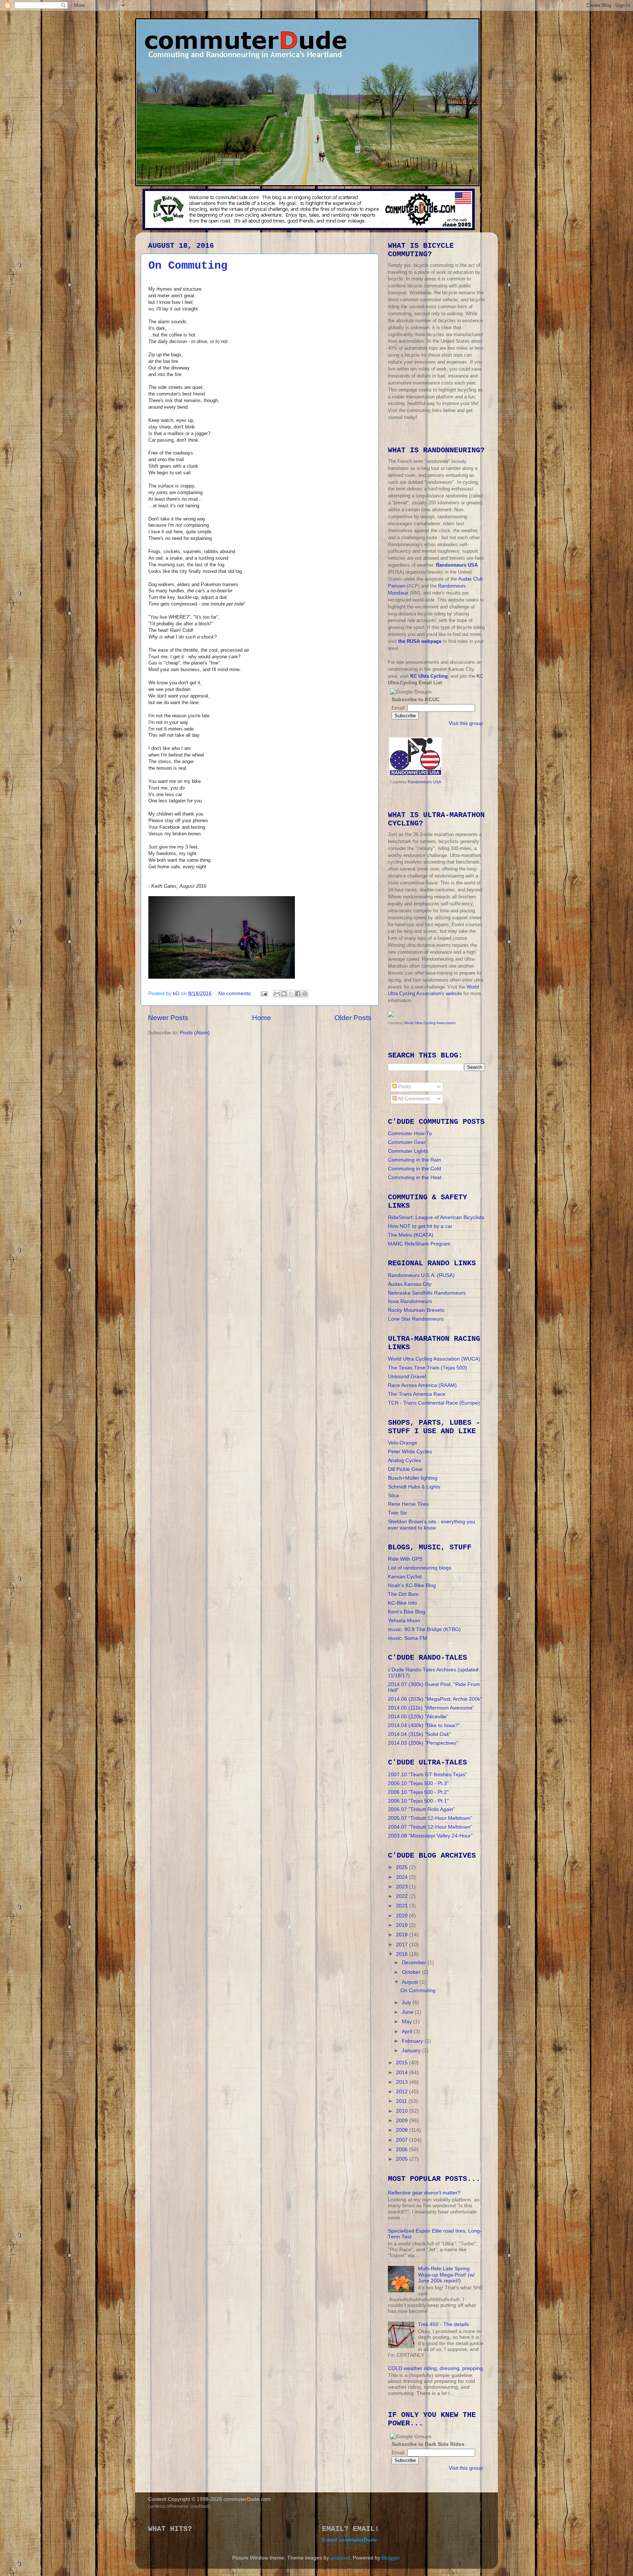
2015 (403, 2063)
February (413, 2041)
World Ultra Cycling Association (430, 1023)
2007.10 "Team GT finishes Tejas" (427, 1775)
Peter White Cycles (410, 1452)
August (411, 1982)
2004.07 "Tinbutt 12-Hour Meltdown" (430, 1827)
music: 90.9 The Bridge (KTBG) (424, 1629)
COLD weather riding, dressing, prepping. (436, 2368)
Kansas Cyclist (405, 1577)
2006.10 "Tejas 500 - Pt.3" (418, 1783)
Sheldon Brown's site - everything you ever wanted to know (432, 1525)
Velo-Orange (403, 1443)
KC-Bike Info (402, 1603)
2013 (403, 2082)
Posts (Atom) (195, 1033)
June (408, 2012)
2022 (403, 1896)
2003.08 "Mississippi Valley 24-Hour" (430, 1836)
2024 (403, 1877)
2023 (403, 1887)
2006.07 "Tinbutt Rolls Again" (421, 1809)
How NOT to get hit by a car (420, 1226)
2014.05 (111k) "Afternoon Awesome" (431, 1708)
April (408, 2032)
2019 (403, 1925)
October (412, 1972)
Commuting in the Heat (415, 1177)
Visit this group (466, 723)
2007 (403, 2140)
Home (262, 1018)
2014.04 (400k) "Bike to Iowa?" (424, 1725)
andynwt (340, 2558)
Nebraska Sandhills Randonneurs (427, 1293)
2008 (403, 2130)
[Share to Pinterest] (305, 994)
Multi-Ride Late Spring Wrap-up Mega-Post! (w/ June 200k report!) (446, 2275)
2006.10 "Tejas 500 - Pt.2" (418, 1792)
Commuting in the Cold (414, 1169)
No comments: (236, 993)
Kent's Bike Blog (407, 1612)
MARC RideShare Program (419, 1244)
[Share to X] (291, 994)
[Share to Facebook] (298, 994)
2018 (403, 1935)
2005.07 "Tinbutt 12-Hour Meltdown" (430, 1818)
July (407, 2003)
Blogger (390, 2558)
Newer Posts (168, 1018)
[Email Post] (264, 993)
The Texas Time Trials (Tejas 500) (427, 1368)
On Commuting (188, 266)
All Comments (413, 1099)
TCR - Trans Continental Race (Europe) (434, 1403)
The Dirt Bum (403, 1594)
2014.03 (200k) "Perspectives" (423, 1743)
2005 (403, 2159)
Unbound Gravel (407, 1377)
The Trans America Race (417, 1394)
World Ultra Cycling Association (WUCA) (434, 1359)
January (412, 2051)
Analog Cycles (404, 1460)
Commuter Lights (408, 1151)
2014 (403, 2073)
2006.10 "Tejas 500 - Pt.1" (418, 1801)
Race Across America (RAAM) (422, 1385)
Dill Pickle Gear (406, 1469)
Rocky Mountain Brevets (416, 1310)
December (415, 1963)
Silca (393, 1496)
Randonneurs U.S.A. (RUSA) (421, 1275)
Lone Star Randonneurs (416, 1319)
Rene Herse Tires (408, 1504)
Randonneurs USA (424, 782)
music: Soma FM (408, 1638)
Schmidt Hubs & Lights (414, 1487)
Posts (404, 1087)
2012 (403, 2092)
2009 (403, 2121)
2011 (402, 2101)
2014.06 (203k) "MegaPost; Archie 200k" (435, 1699)
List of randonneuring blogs (420, 1568)
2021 (403, 1906)
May (408, 2022)
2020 (403, 1916)
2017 (403, 1945)
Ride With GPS (405, 1559)
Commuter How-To (410, 1134)
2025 (403, 1867)
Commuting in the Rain (414, 1160)
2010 (403, 2111)
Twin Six (397, 1513)
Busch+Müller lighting (413, 1478)
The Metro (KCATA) (411, 1235)
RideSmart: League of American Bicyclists (436, 1217)
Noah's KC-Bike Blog (412, 1585)
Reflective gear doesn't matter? (424, 2193)
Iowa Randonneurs (410, 1301)
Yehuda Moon (404, 1621)
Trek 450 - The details (443, 2324)
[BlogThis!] (284, 994)
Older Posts (353, 1018)
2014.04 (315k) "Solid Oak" (419, 1734)
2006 (403, 2150)
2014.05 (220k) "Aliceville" (418, 1717)
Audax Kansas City (410, 1284)
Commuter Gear (407, 1142)
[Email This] (277, 994)
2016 (403, 1954)
